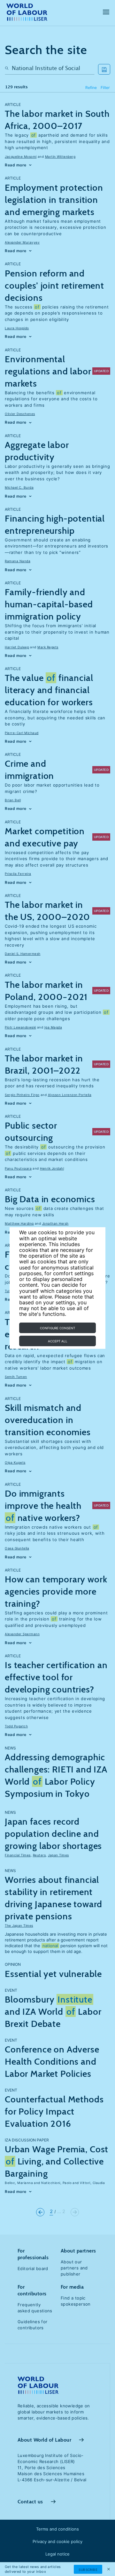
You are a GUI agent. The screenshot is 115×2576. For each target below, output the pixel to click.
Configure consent (57, 1328)
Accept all (58, 1341)
